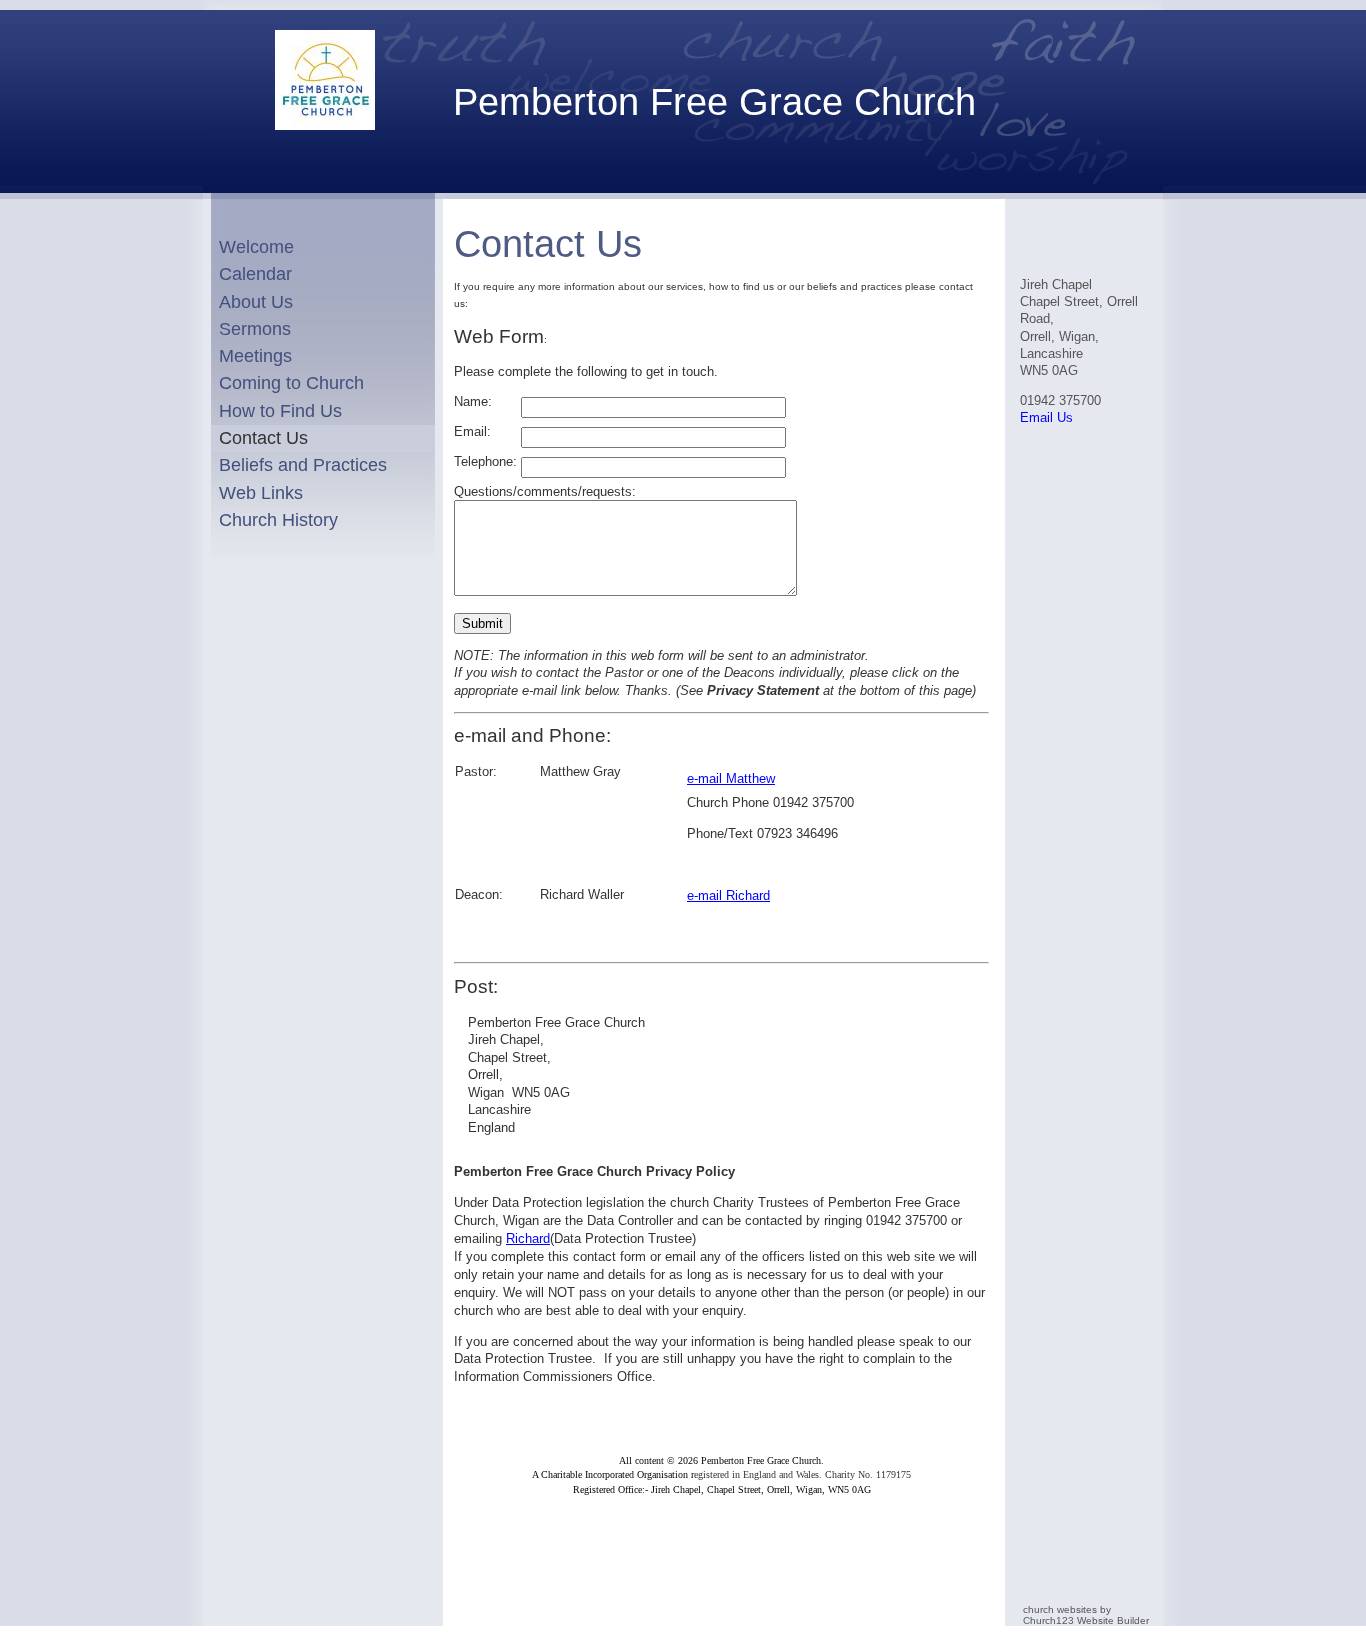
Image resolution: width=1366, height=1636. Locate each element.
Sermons (255, 329)
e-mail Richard (728, 895)
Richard (528, 1238)
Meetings (255, 356)
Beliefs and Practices (303, 465)
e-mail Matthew (731, 778)
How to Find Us (280, 411)
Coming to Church (291, 383)
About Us (256, 302)
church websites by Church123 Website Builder (1086, 1615)
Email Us (1046, 417)
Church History (278, 520)
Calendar (255, 274)
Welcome (256, 247)
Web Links (261, 493)
